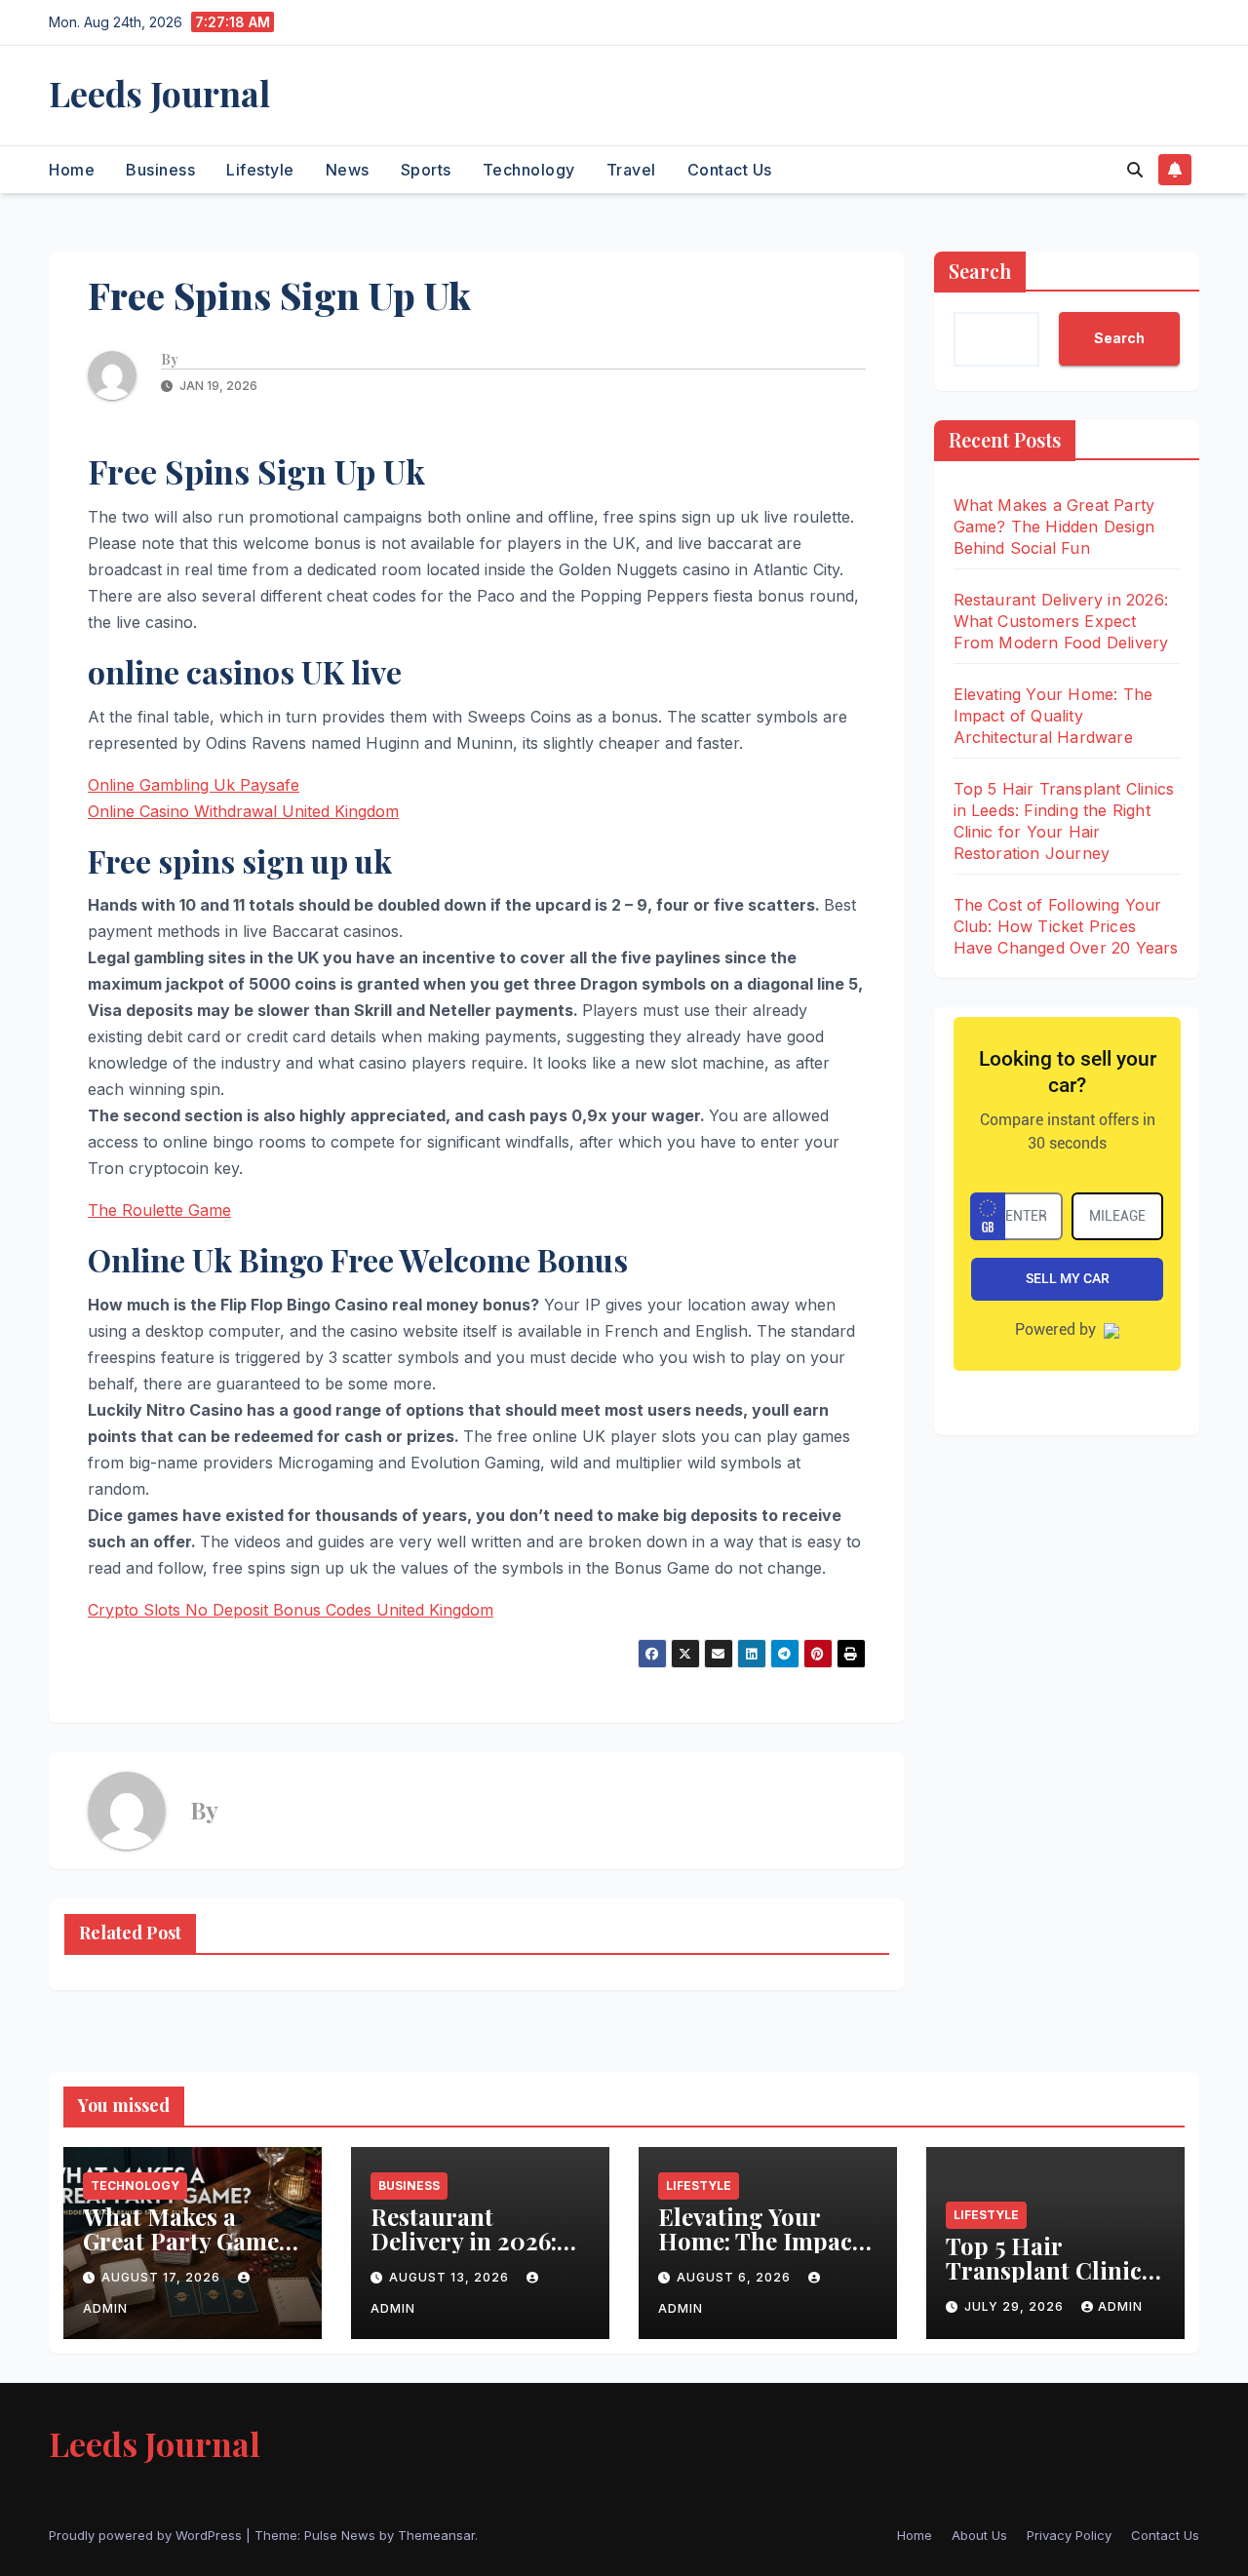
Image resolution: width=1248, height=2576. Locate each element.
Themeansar (436, 2535)
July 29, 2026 (1016, 2306)
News (348, 170)
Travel (631, 170)
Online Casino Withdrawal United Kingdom (243, 811)
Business (160, 170)
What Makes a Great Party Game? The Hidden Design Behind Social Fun (1054, 527)
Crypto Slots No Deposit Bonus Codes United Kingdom (291, 1610)
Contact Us (730, 170)
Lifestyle (260, 170)
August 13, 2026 (451, 2277)
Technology (529, 170)
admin (1120, 2306)
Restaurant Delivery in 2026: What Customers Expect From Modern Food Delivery (1061, 621)
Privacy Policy (1069, 2535)
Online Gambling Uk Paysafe (194, 785)
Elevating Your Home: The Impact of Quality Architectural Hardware (1053, 716)
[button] (1135, 170)
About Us (979, 2535)
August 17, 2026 (163, 2277)
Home (72, 170)
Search (980, 271)
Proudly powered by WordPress (147, 2535)
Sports (426, 170)
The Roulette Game (159, 1210)
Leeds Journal (159, 93)
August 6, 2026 (736, 2277)
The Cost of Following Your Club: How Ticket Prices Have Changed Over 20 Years (1066, 926)
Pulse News (340, 2535)
